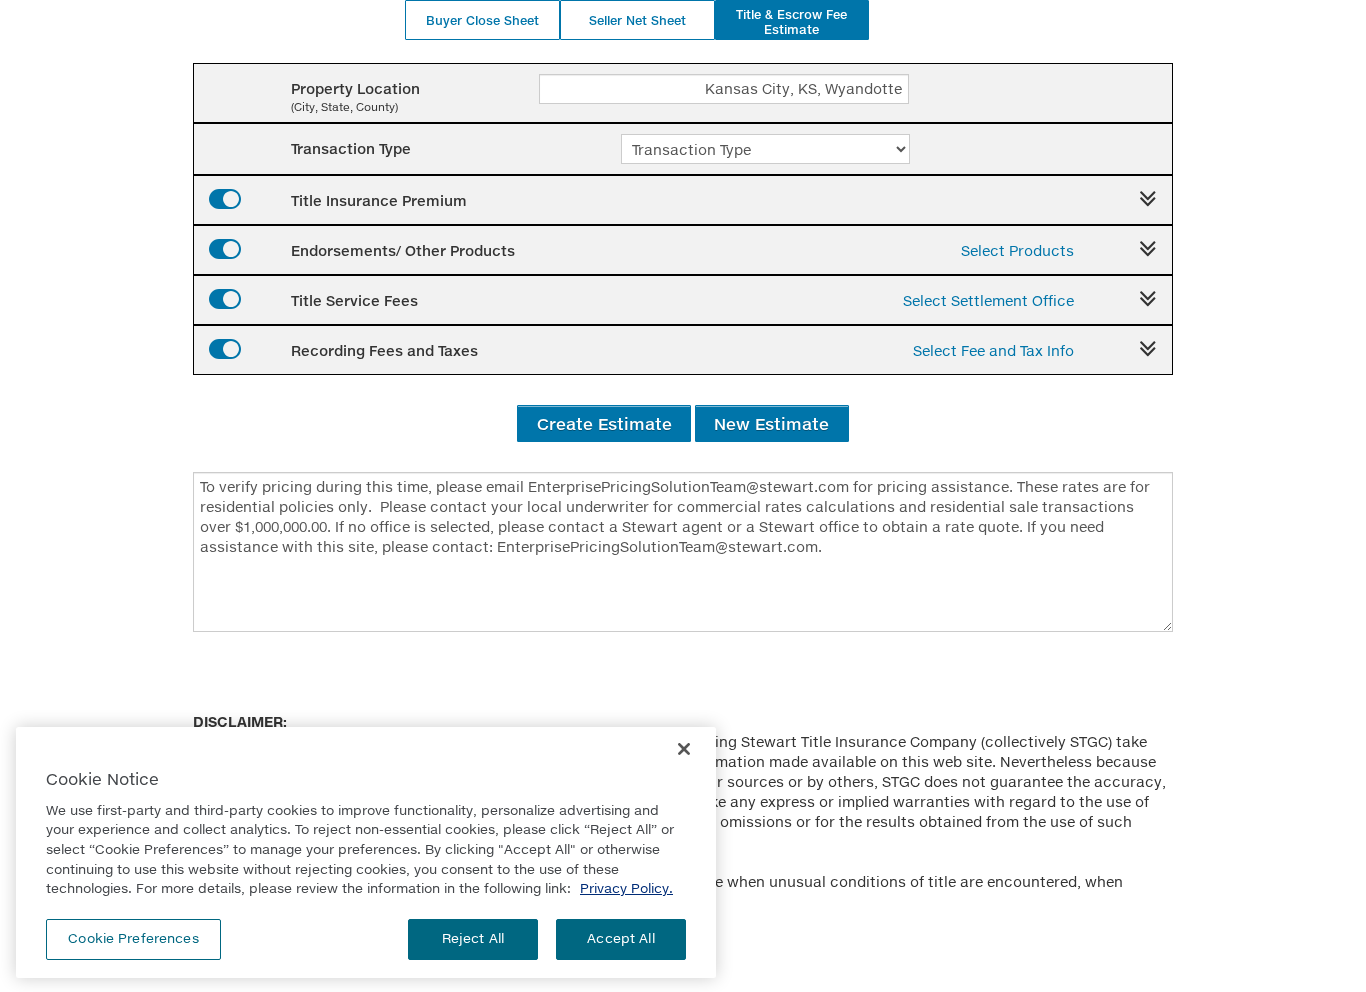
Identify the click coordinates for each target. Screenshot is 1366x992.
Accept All (620, 938)
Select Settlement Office (988, 300)
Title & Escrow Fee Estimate (791, 22)
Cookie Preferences (133, 938)
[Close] (684, 749)
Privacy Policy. (626, 888)
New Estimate (771, 423)
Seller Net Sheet (637, 20)
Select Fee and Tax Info (993, 350)
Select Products (1017, 250)
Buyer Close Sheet (482, 20)
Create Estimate (604, 423)
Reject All (473, 938)
